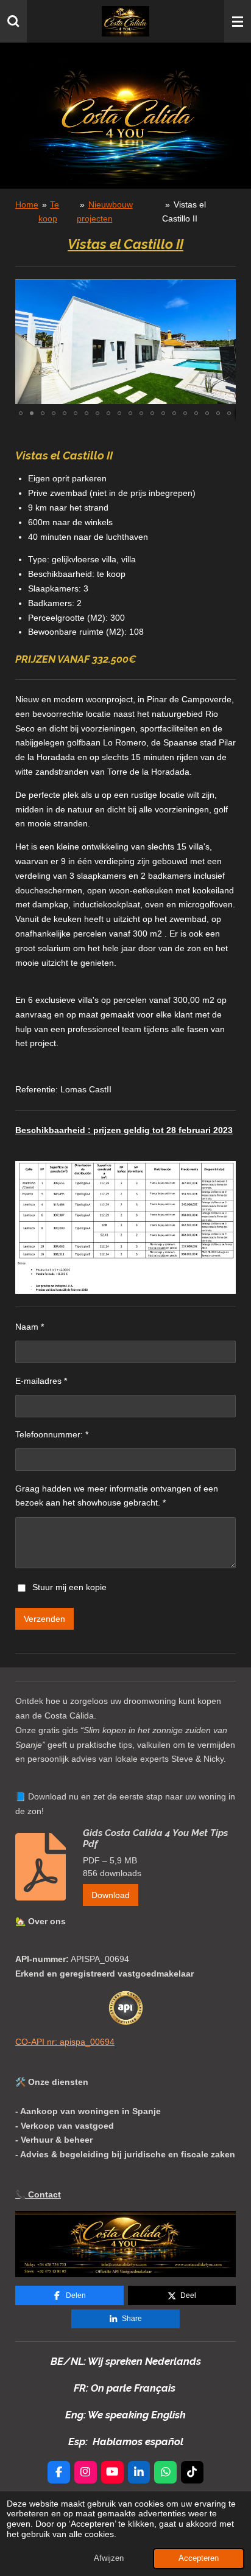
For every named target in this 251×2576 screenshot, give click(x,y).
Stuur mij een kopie (69, 1587)
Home (27, 204)
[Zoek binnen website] (13, 21)
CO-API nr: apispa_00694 (65, 2042)
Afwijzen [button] (109, 2558)
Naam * (30, 1327)
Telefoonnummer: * (52, 1434)
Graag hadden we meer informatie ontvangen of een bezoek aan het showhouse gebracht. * (117, 1496)
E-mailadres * (41, 1381)
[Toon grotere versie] (125, 2244)
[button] (225, 290)
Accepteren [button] (199, 2558)
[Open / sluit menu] (238, 21)
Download (111, 1895)
